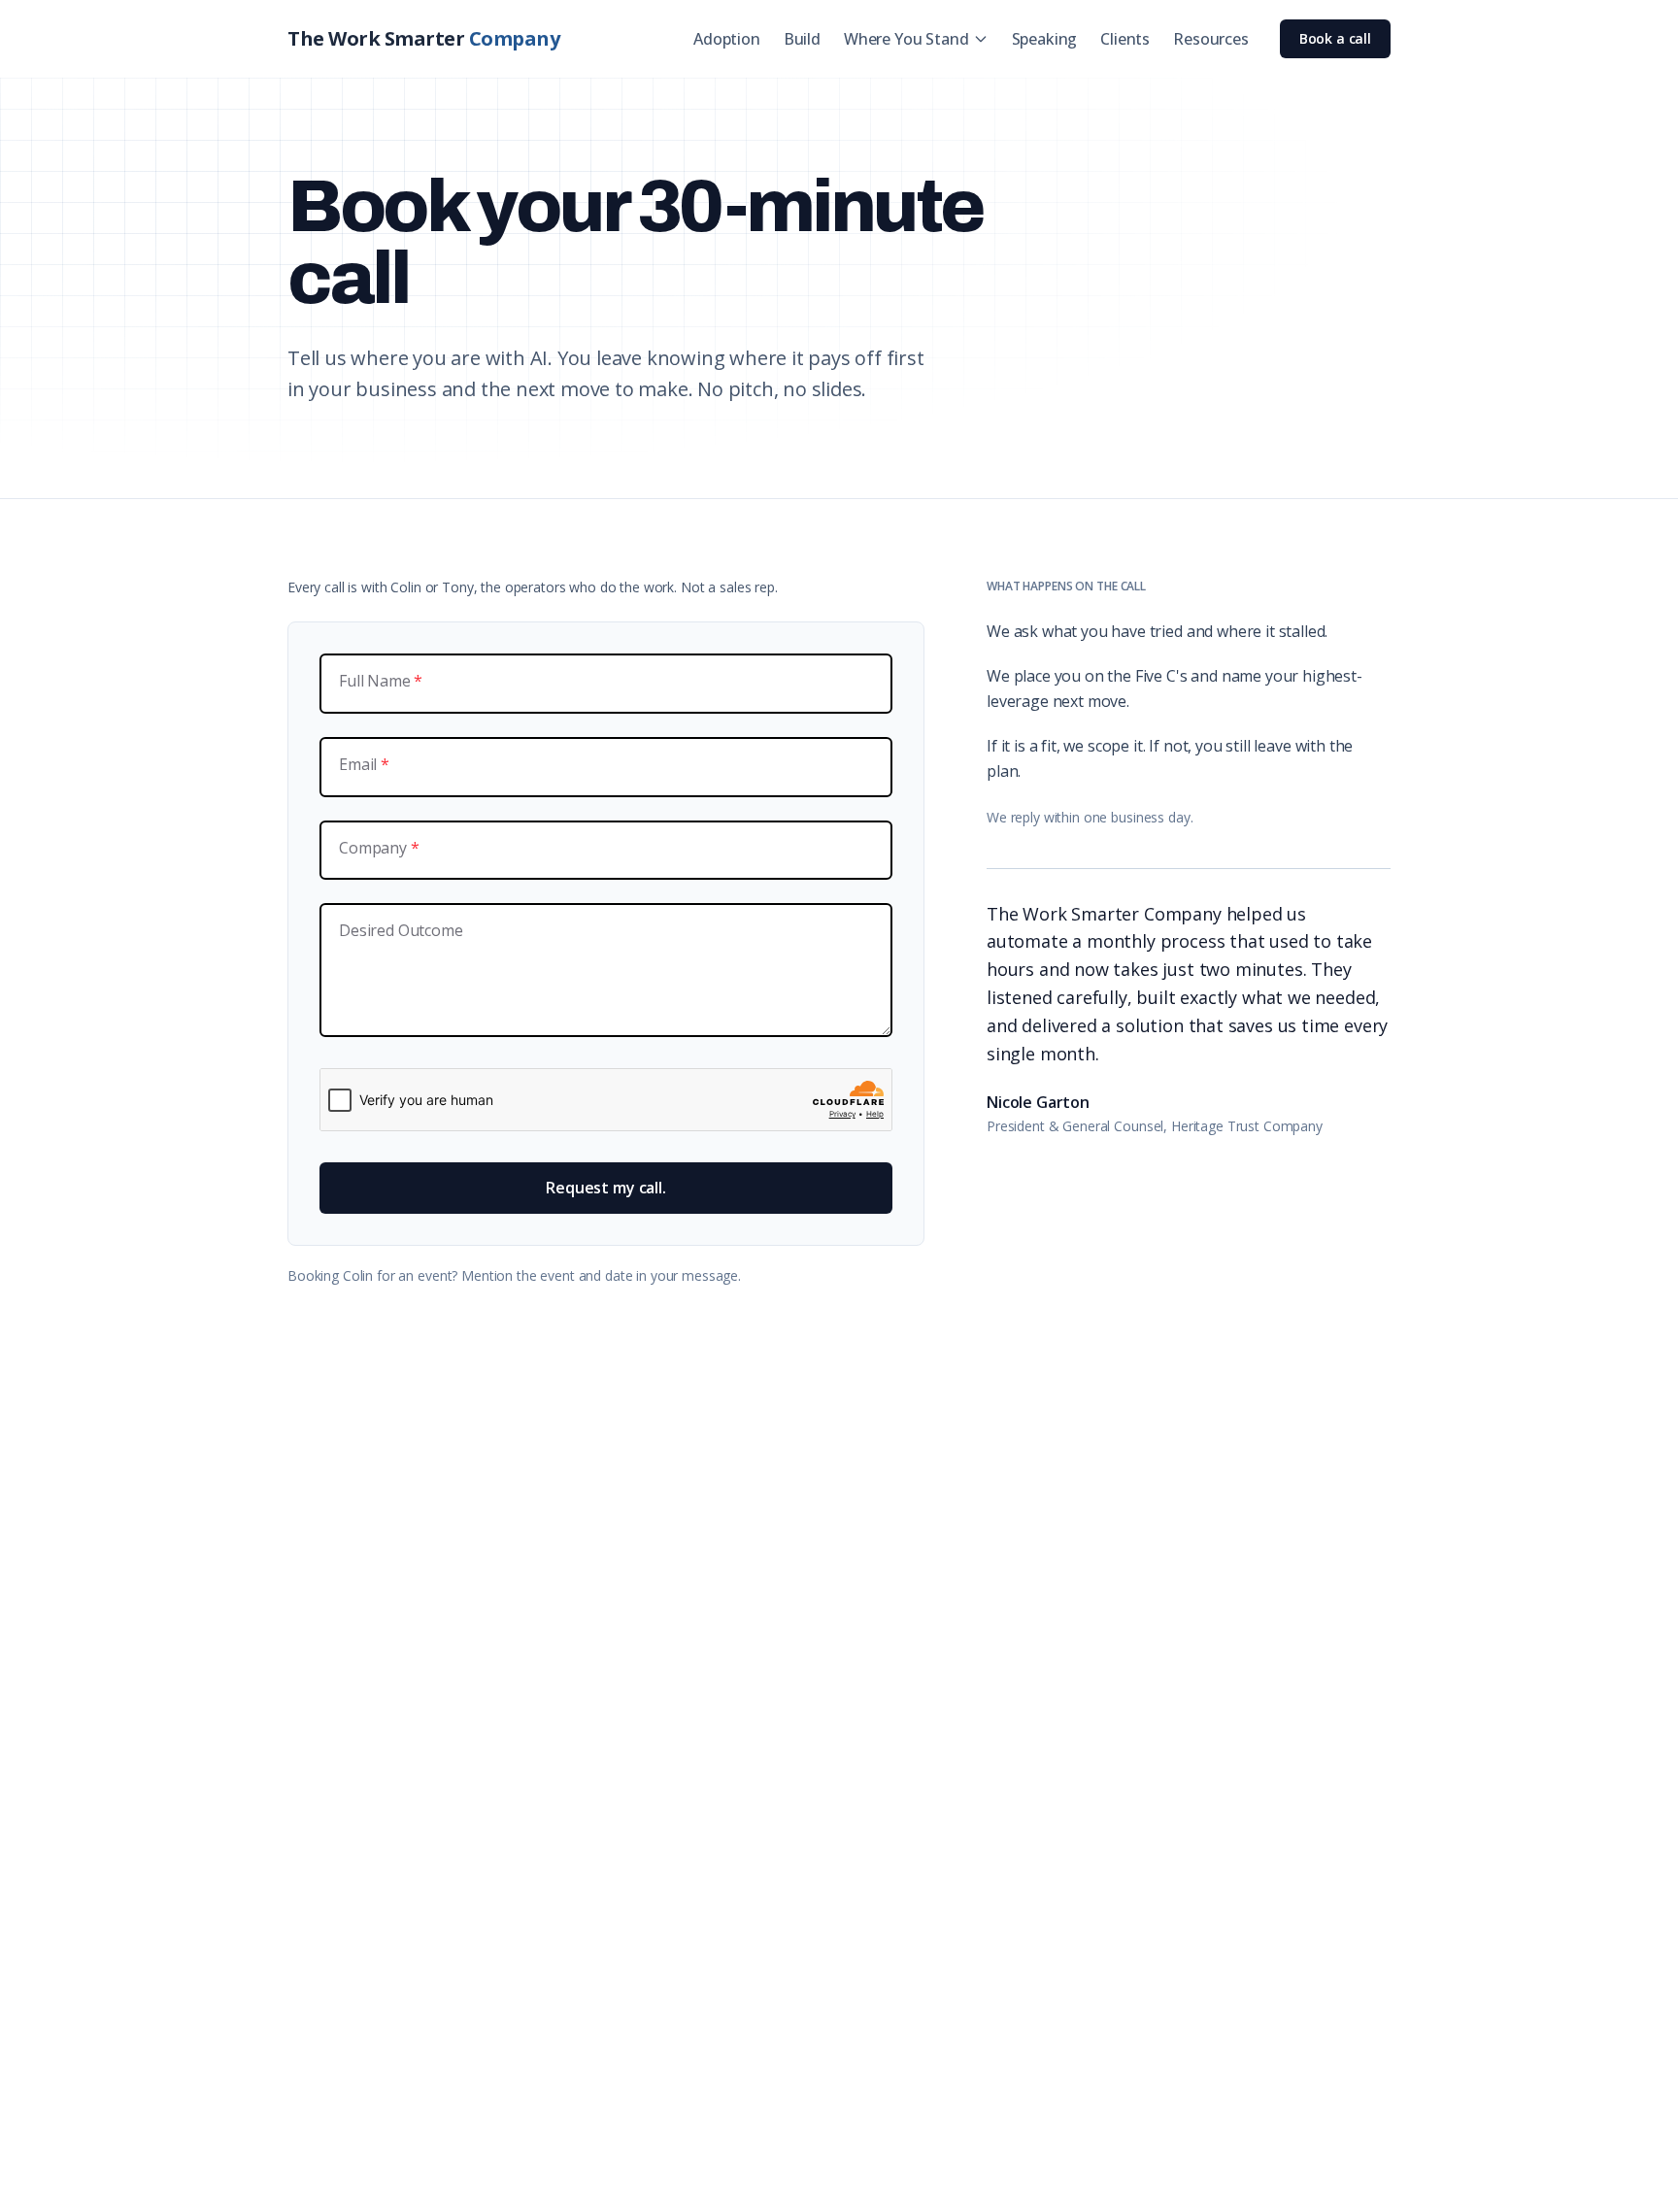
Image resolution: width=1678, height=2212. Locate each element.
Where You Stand (906, 39)
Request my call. (605, 1188)
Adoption (727, 39)
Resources (1211, 39)
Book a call (1335, 38)
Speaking (1045, 39)
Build (802, 39)
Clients (1125, 39)
